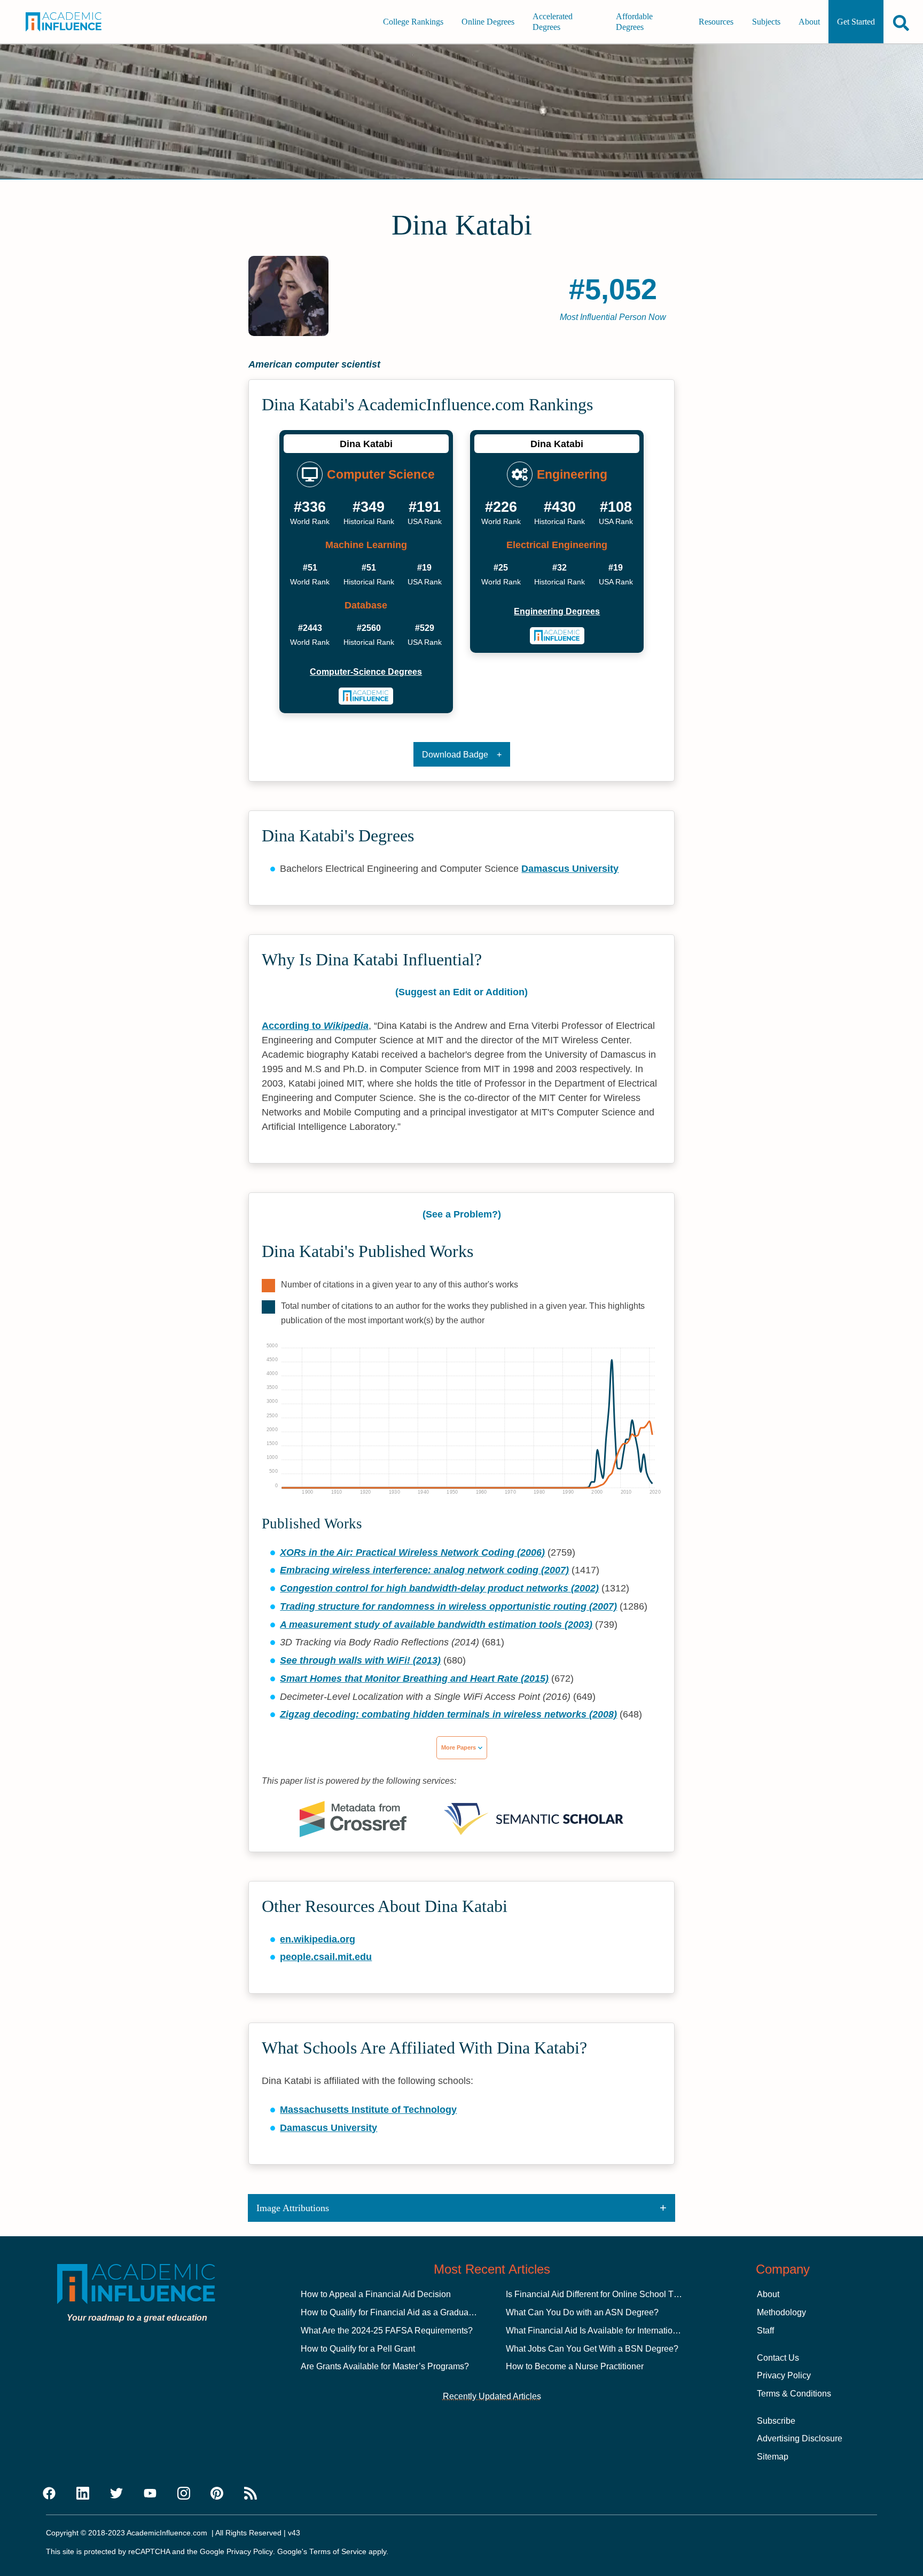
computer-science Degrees (366, 672)
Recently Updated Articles (492, 2396)
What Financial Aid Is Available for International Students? (615, 2331)
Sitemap (773, 2457)
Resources (716, 22)
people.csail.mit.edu (326, 1957)
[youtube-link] (150, 2494)
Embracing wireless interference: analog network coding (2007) (424, 1570)
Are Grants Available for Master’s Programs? (385, 2366)
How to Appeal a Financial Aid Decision (376, 2294)
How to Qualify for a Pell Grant (358, 2349)
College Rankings (413, 22)
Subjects (766, 22)
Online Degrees (488, 22)
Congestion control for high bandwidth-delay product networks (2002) (439, 1588)
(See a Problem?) (462, 1214)
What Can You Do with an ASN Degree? (582, 2312)
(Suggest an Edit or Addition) (461, 992)
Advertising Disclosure (800, 2438)
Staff (765, 2331)
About (809, 22)
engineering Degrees (557, 611)
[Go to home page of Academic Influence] (73, 22)
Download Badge (455, 755)
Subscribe (776, 2421)
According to (315, 1026)
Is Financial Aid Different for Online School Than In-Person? (619, 2294)
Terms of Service (338, 2552)
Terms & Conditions (794, 2394)
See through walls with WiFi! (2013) (360, 1660)
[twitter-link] (116, 2494)
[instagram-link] (184, 2494)
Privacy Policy (784, 2375)
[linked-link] (83, 2494)
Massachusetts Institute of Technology (368, 2110)
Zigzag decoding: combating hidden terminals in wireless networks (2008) (448, 1714)
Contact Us (778, 2358)
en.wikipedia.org (318, 1939)
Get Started (856, 22)
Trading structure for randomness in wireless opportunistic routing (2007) (448, 1606)
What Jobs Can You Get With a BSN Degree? (592, 2349)
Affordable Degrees (634, 22)
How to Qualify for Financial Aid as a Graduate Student (404, 2312)
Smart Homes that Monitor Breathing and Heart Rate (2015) (414, 1679)
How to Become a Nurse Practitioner (575, 2366)
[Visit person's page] (366, 696)
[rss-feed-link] (251, 2494)
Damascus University (570, 869)
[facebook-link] (49, 2494)
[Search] (901, 23)
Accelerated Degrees (553, 22)
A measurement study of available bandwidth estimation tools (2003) (436, 1625)
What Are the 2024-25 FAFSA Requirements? (387, 2331)
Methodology (781, 2312)
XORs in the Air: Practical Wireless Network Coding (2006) (412, 1552)
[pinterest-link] (217, 2494)
